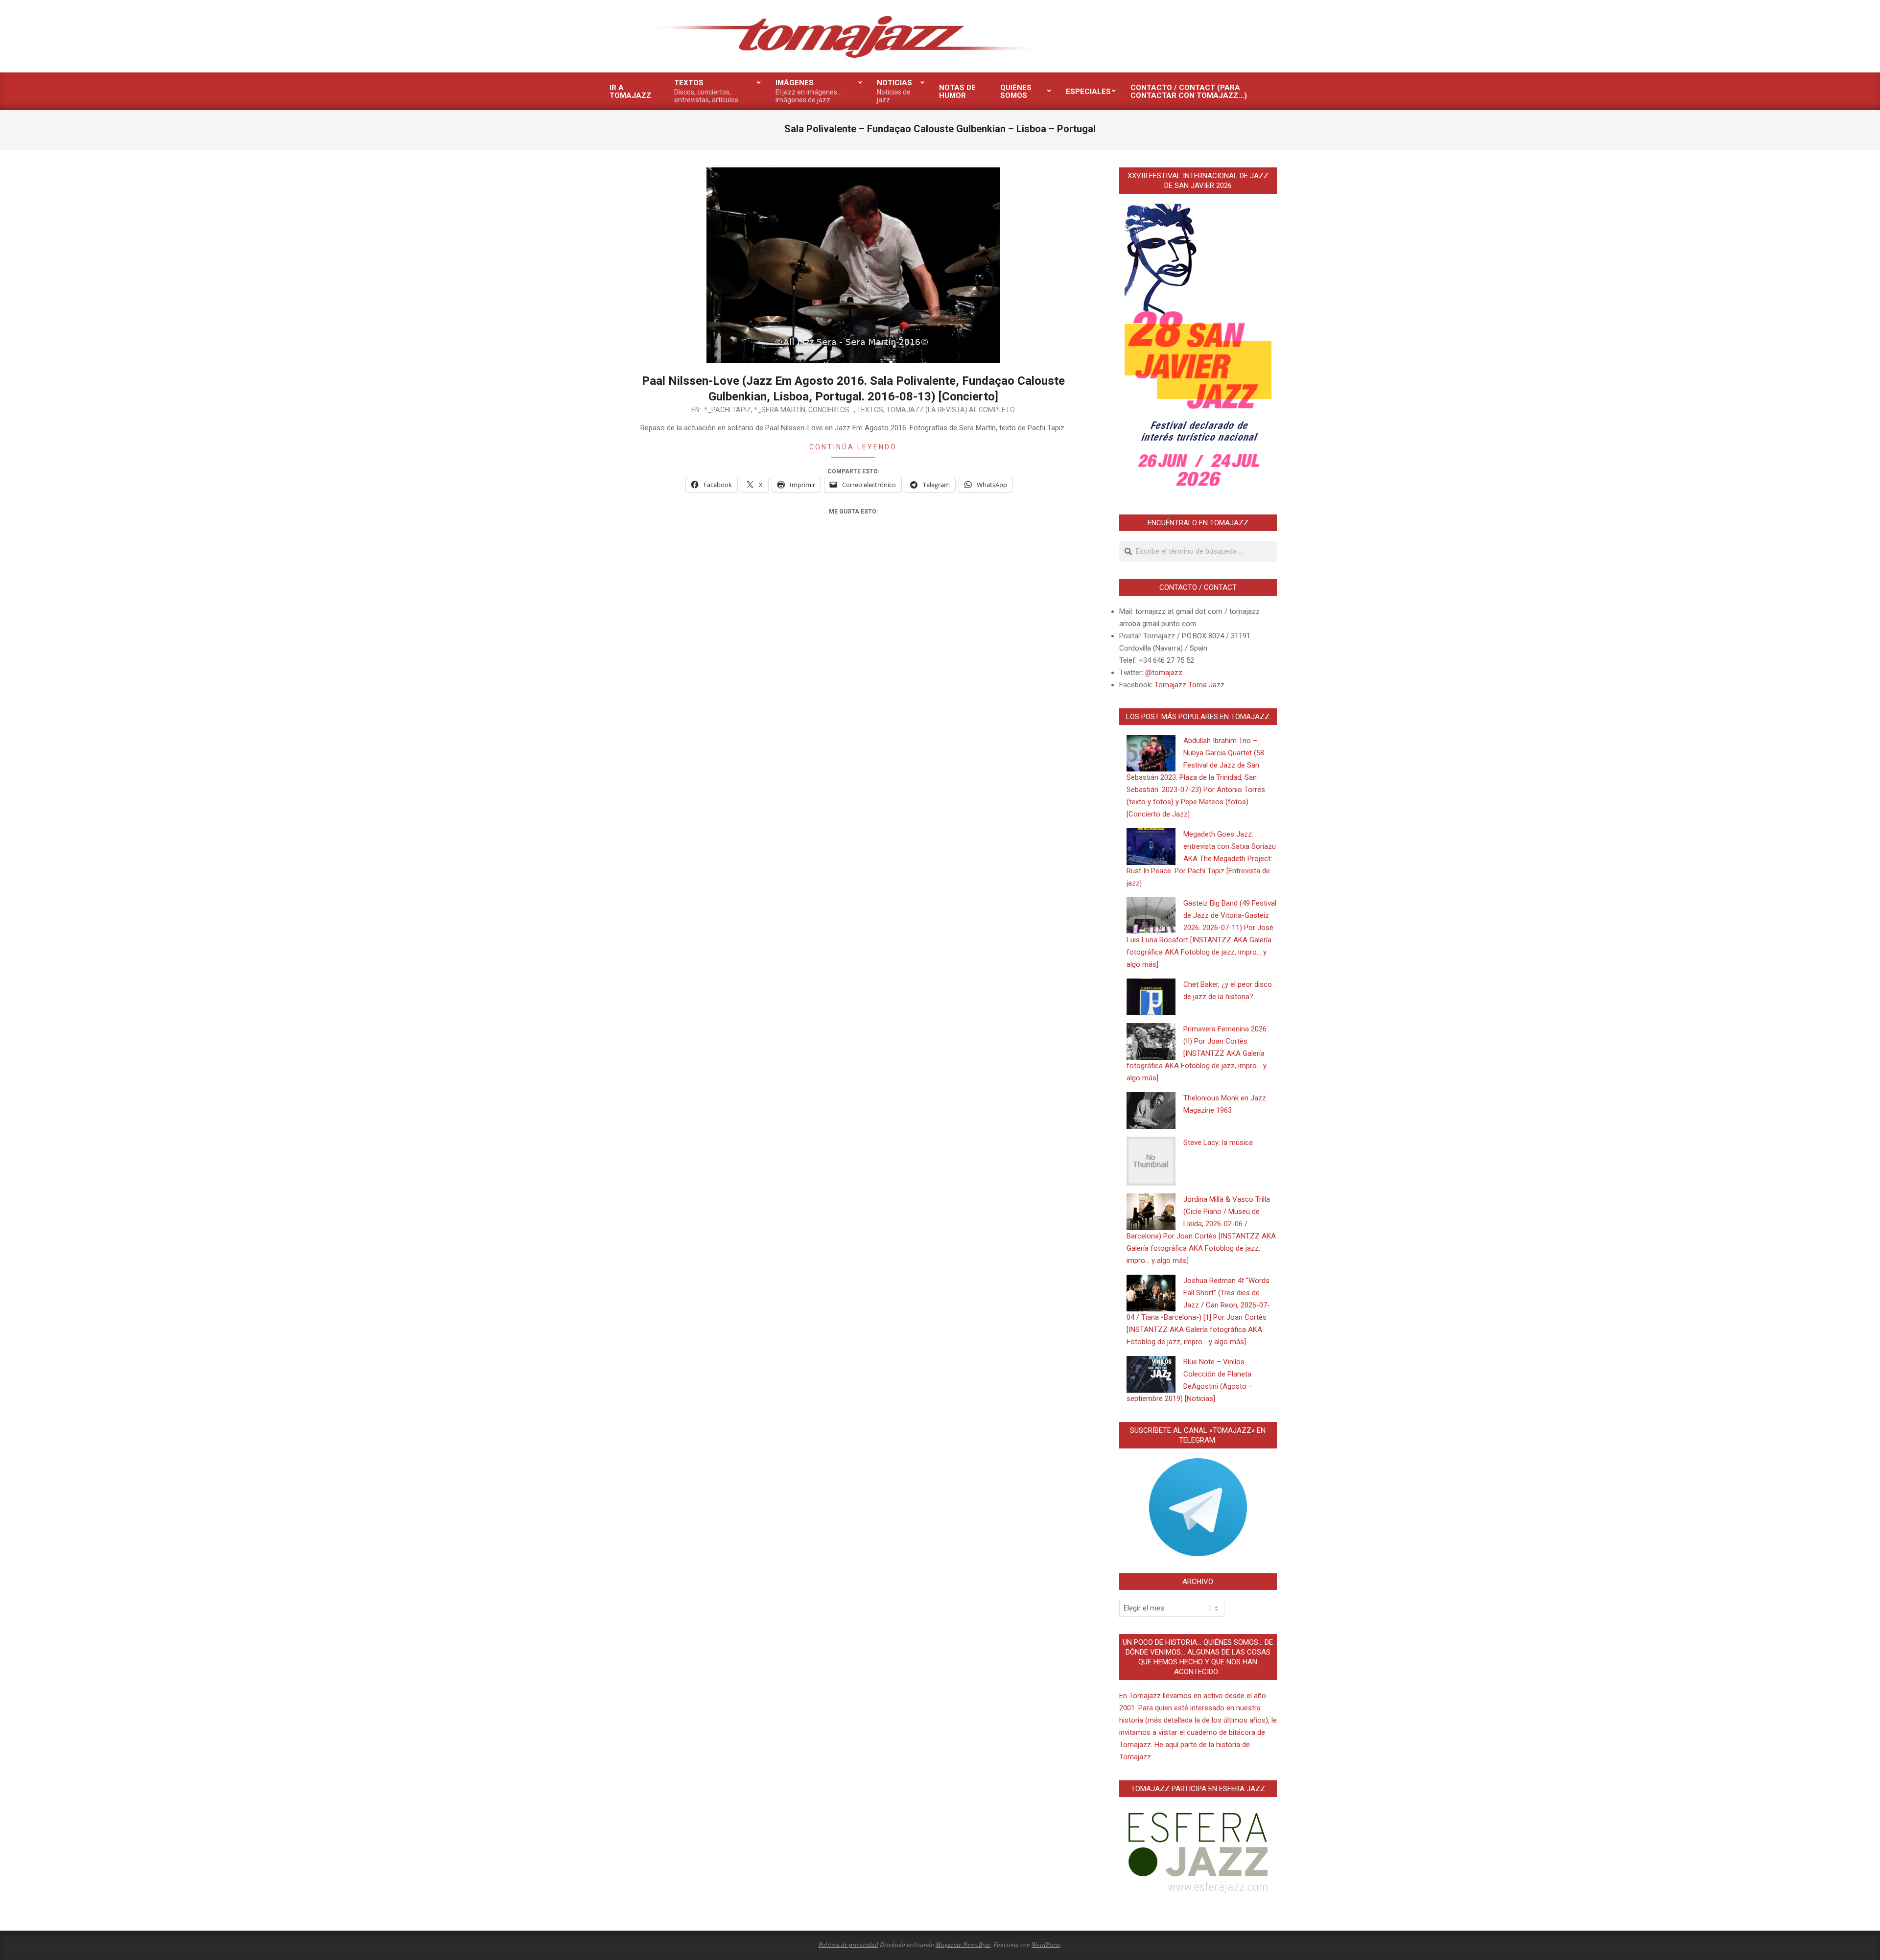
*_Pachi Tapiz (728, 410)
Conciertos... (831, 410)
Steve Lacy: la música (1218, 1143)
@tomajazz (1164, 673)
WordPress (1046, 1944)
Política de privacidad (848, 1944)
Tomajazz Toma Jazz (1189, 685)
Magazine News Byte (963, 1944)
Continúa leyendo (853, 447)
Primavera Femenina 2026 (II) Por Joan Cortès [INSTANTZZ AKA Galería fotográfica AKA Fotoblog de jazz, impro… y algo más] (1197, 1053)
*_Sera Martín (780, 410)
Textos (870, 410)
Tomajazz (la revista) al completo (951, 410)
